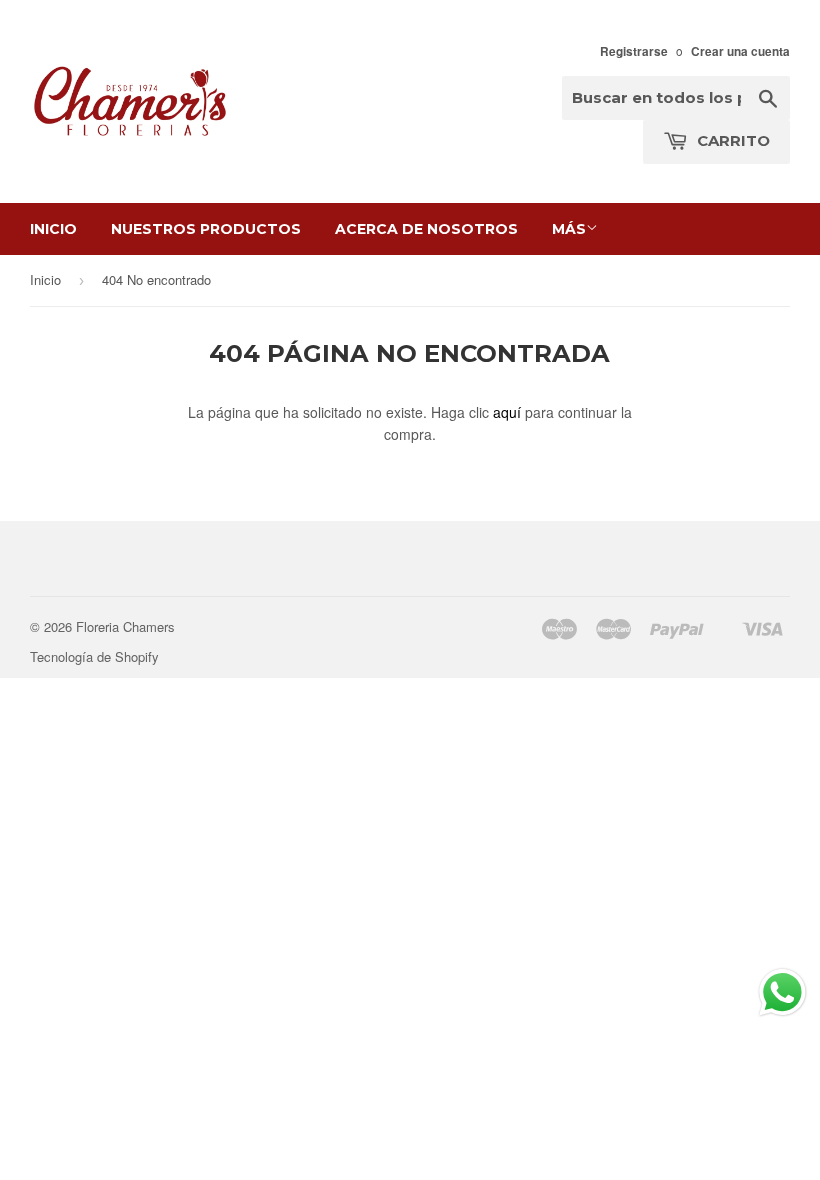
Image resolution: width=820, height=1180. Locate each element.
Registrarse (634, 51)
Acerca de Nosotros (426, 229)
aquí (507, 412)
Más (569, 229)
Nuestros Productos (206, 229)
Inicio (53, 229)
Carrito (731, 140)
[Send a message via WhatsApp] (782, 992)
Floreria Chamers (125, 626)
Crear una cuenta (740, 51)
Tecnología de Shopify (94, 656)
